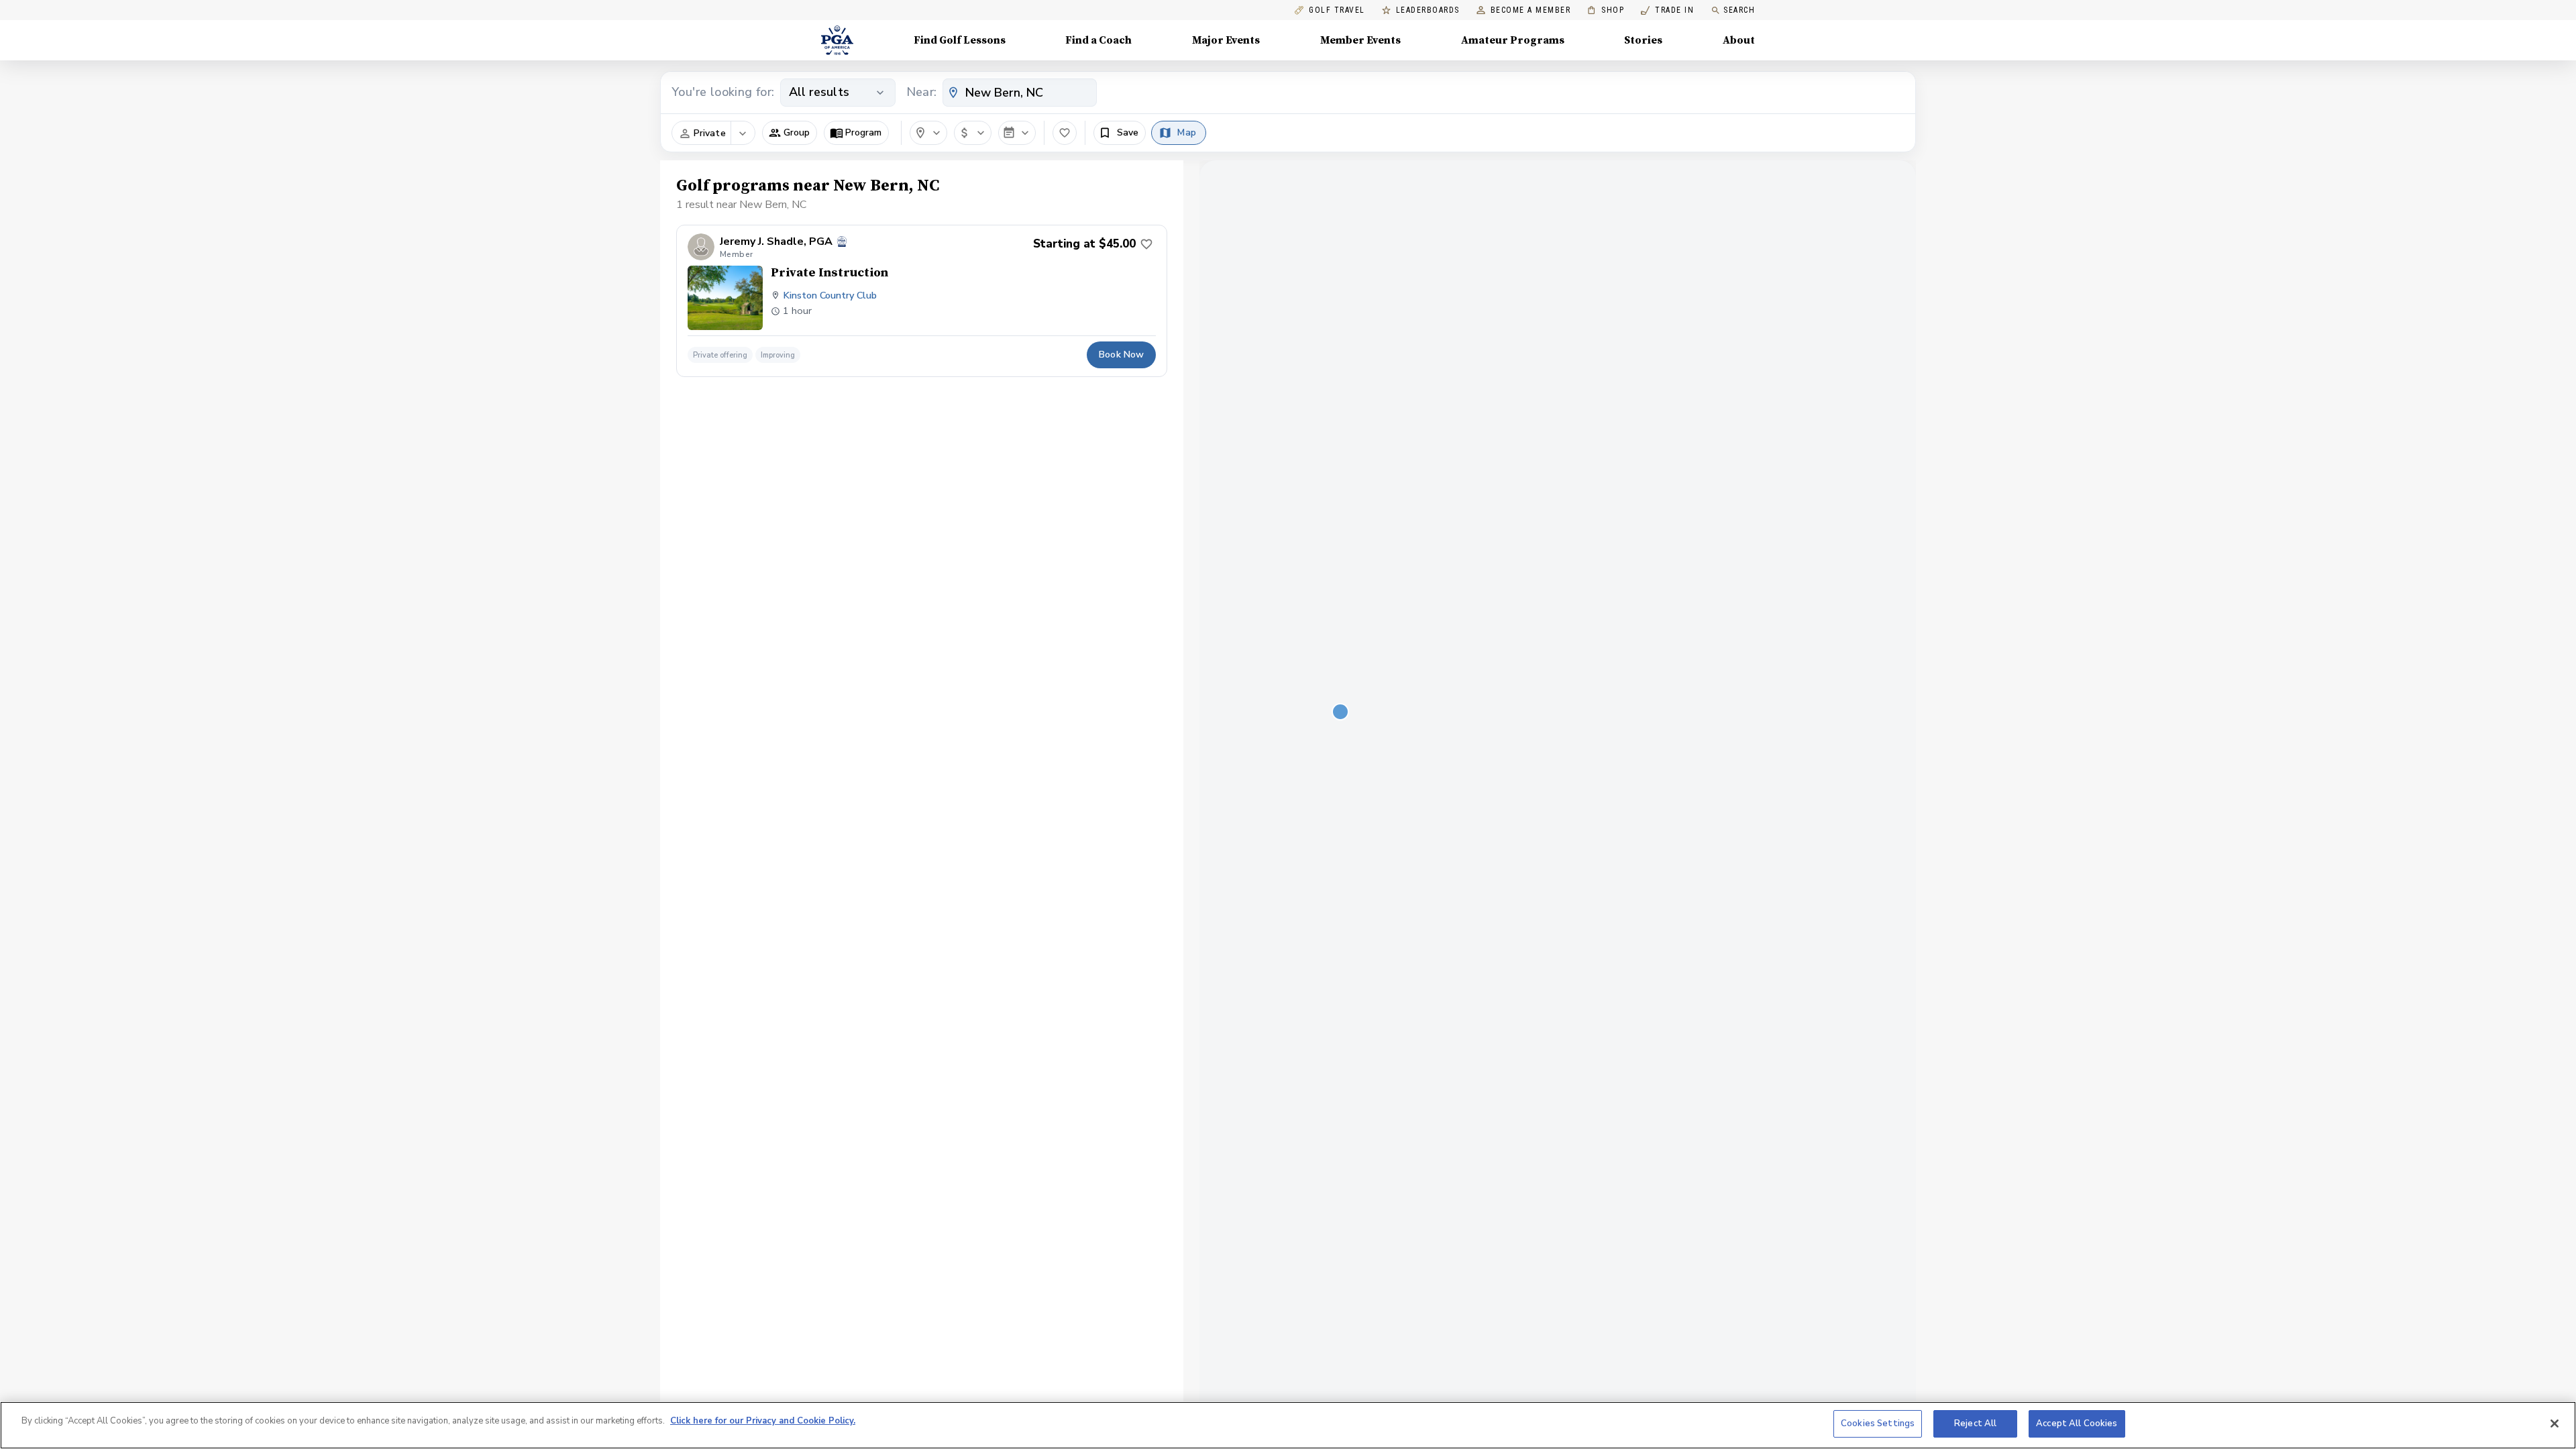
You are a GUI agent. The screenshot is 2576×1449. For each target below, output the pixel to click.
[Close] (2555, 1424)
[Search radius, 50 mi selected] (928, 133)
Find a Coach (1098, 40)
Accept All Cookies (2077, 1424)
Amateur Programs (1513, 40)
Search (1739, 10)
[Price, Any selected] (973, 133)
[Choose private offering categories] (743, 133)
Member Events (1360, 40)
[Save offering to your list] (1146, 244)
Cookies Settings (1878, 1424)
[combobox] (1020, 93)
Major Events (1226, 40)
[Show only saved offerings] (1065, 133)
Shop (1606, 10)
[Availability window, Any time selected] (1017, 133)
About (1739, 40)
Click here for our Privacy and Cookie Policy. (763, 1421)
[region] (1288, 1425)
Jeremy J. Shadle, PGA (776, 242)
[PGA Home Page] (837, 40)
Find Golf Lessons (960, 40)
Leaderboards (1428, 10)
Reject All (1975, 1424)
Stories (1643, 40)
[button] (790, 133)
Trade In (1667, 10)
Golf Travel (1337, 10)
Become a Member (1531, 10)
